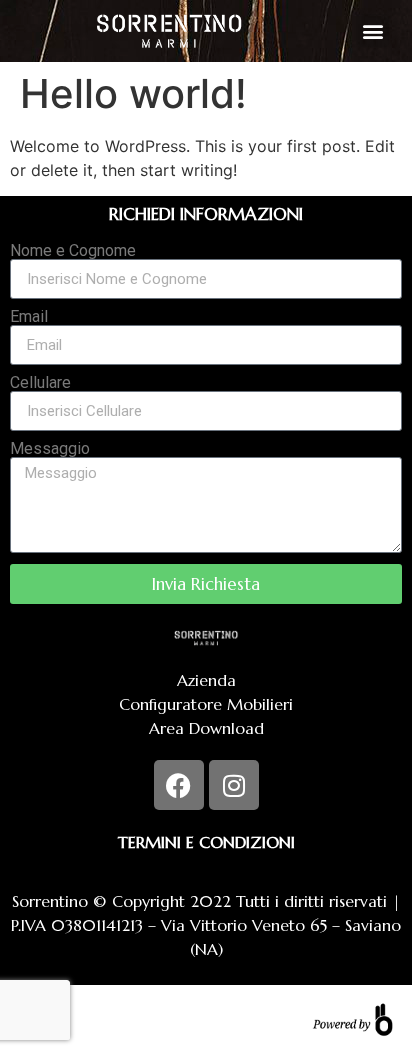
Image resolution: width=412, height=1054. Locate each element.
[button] (372, 30)
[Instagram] (234, 785)
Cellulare (40, 383)
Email (29, 317)
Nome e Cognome (73, 251)
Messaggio (50, 449)
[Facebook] (179, 785)
